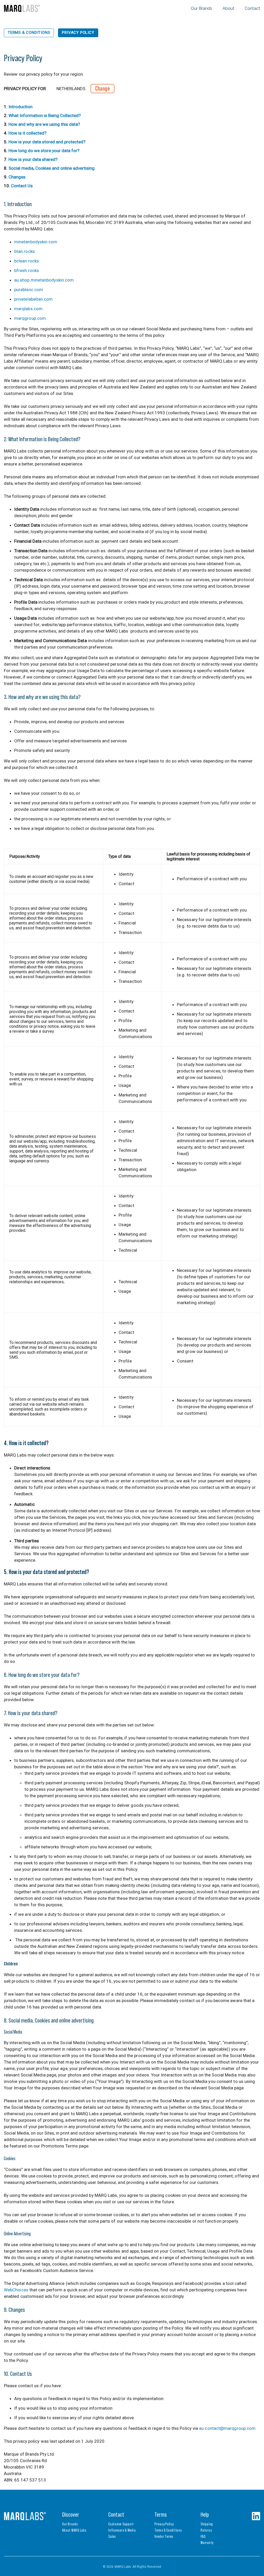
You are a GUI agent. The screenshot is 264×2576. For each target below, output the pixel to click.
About (228, 8)
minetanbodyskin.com (36, 242)
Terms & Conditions (29, 33)
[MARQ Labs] (22, 8)
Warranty (207, 2543)
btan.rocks (24, 251)
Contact (252, 8)
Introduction (20, 107)
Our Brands (201, 8)
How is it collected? (27, 133)
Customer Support (121, 2524)
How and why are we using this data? (44, 124)
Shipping (207, 2524)
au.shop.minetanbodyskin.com (44, 280)
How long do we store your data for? (44, 151)
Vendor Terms (164, 2536)
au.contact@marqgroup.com (227, 2428)
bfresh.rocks (27, 270)
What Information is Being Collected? (45, 115)
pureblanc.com (29, 290)
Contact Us (22, 186)
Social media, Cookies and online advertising (52, 168)
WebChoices (16, 2290)
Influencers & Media (122, 2530)
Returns (206, 2530)
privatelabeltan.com (34, 299)
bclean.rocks (27, 261)
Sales (112, 2536)
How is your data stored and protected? (47, 142)
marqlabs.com (28, 309)
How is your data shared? (33, 159)
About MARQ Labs (74, 2530)
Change (102, 88)
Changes (17, 177)
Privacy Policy (78, 33)
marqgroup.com (30, 318)
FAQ (203, 2536)
